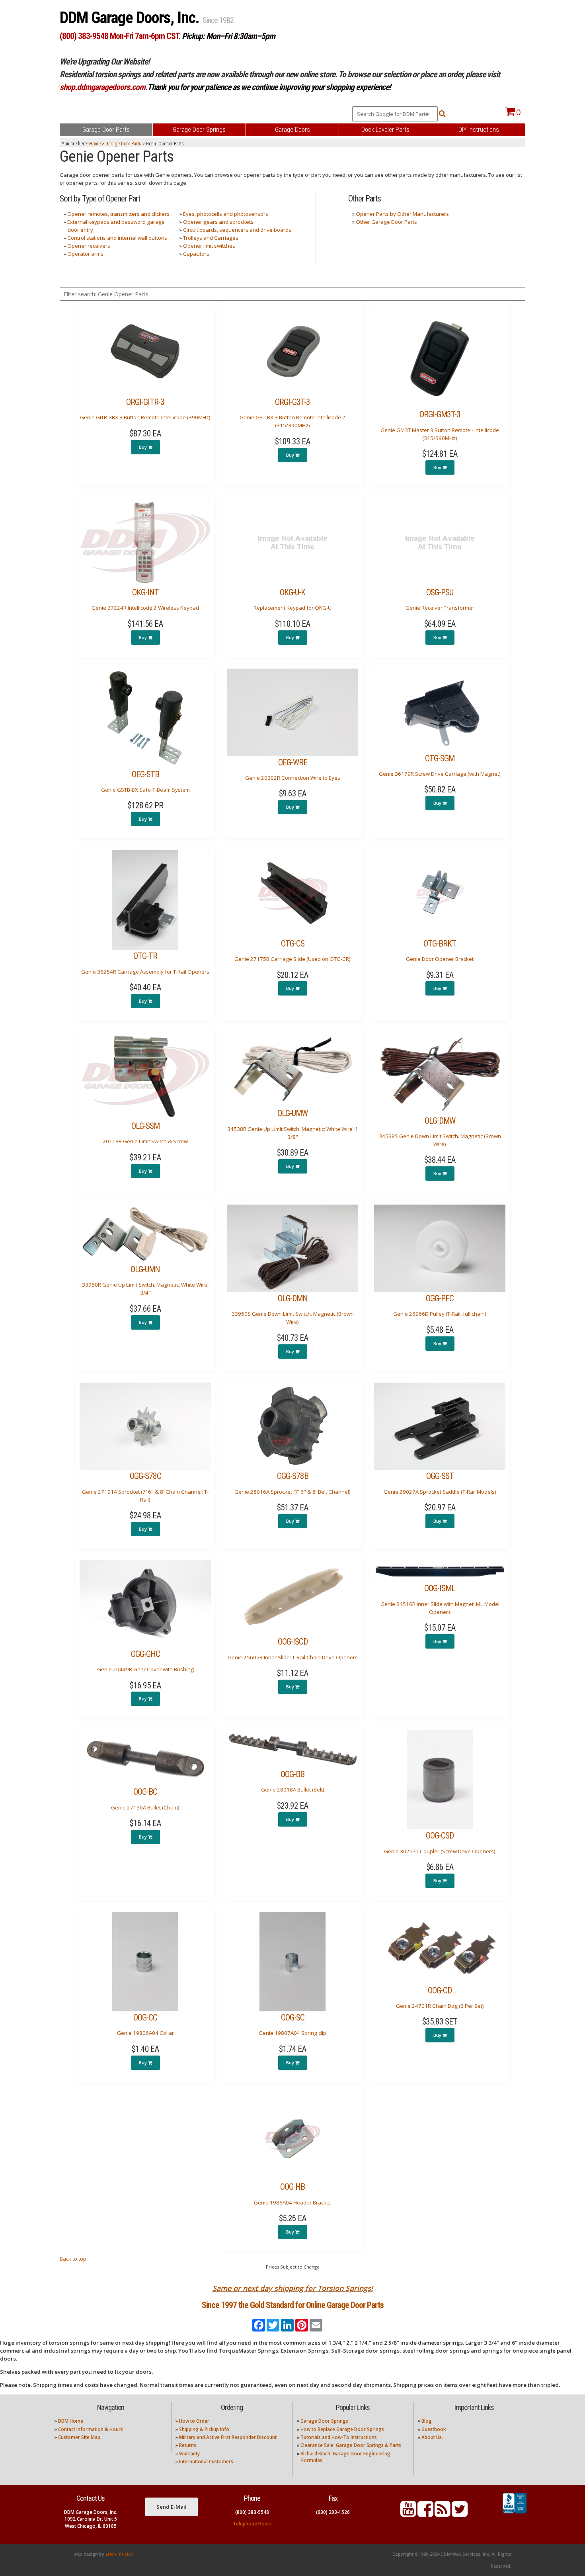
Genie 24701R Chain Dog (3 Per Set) (440, 2006)
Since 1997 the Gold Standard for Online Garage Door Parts (293, 2305)
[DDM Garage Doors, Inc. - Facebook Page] (425, 2514)
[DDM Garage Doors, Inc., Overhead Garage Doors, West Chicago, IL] (515, 2515)
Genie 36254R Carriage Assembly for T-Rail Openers (145, 972)
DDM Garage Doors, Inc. (131, 18)
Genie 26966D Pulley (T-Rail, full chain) (440, 1314)
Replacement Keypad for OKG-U (292, 608)
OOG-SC (293, 2018)
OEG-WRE (293, 762)
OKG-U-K (292, 592)
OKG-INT (145, 592)
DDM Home (71, 2421)
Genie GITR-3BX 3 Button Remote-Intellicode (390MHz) (145, 417)
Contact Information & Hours (91, 2429)
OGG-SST (440, 1476)
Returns (188, 2445)
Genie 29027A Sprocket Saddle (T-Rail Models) (440, 1492)
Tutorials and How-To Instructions (339, 2437)
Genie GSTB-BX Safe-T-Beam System (145, 790)
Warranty (189, 2454)
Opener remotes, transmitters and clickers (118, 214)
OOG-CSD (440, 1836)
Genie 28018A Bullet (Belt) (293, 1790)
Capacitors (196, 254)
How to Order (194, 2421)
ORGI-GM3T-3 (440, 414)
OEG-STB (145, 774)
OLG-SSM (145, 1126)
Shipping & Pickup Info (204, 2429)
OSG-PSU (440, 592)
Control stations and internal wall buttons (117, 238)
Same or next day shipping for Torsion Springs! (293, 2288)
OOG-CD (440, 1990)
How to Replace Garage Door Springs (342, 2429)
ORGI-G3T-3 (292, 402)
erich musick (119, 2554)
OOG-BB (292, 1774)
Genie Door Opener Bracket (440, 959)
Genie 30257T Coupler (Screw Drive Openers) (440, 1851)
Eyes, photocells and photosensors (226, 214)
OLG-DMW (440, 1121)
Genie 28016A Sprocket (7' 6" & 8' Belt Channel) (292, 1492)
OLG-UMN (145, 1269)
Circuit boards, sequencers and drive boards (237, 230)
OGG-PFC (440, 1298)
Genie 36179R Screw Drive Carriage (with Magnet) (440, 774)
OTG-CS (293, 944)
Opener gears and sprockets (218, 222)
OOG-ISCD (293, 1642)
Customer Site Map (79, 2437)
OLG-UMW (292, 1113)
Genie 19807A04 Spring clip (292, 2033)
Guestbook (434, 2429)
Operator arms (85, 254)
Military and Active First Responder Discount (228, 2437)
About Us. (432, 2437)
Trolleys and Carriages (211, 238)
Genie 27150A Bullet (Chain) (145, 1807)
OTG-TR (145, 956)
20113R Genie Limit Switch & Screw (145, 1141)
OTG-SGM (440, 758)
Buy (143, 447)
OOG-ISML (440, 1588)
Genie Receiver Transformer (440, 608)
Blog (427, 2421)
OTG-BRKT (440, 944)
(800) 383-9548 (252, 2512)
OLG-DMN (293, 1298)
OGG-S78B (293, 1476)
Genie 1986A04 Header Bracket (292, 2202)
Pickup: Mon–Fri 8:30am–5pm (228, 36)
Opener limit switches (209, 246)
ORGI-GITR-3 (145, 402)
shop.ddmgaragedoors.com (102, 87)
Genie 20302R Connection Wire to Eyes (293, 778)
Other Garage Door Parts (386, 222)
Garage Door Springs (324, 2421)
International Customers (206, 2462)
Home (95, 144)
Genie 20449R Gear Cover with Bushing (145, 1669)
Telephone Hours (252, 2524)
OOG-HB (292, 2187)
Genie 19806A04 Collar (145, 2033)
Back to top (73, 2259)
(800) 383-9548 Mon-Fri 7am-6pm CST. (120, 36)
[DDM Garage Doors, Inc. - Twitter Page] (460, 2514)
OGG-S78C (145, 1476)
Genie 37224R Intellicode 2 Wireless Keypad (145, 608)
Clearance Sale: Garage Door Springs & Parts (351, 2445)
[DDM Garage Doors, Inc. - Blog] (443, 2514)
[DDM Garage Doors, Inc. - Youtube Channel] (408, 2514)
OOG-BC (145, 1792)
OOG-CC (145, 2018)
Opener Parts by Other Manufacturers (402, 214)
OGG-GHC (145, 1654)
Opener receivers (89, 246)
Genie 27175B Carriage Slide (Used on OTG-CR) (292, 959)
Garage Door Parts (123, 144)
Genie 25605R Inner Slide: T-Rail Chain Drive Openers (293, 1657)
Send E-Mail (172, 2507)
